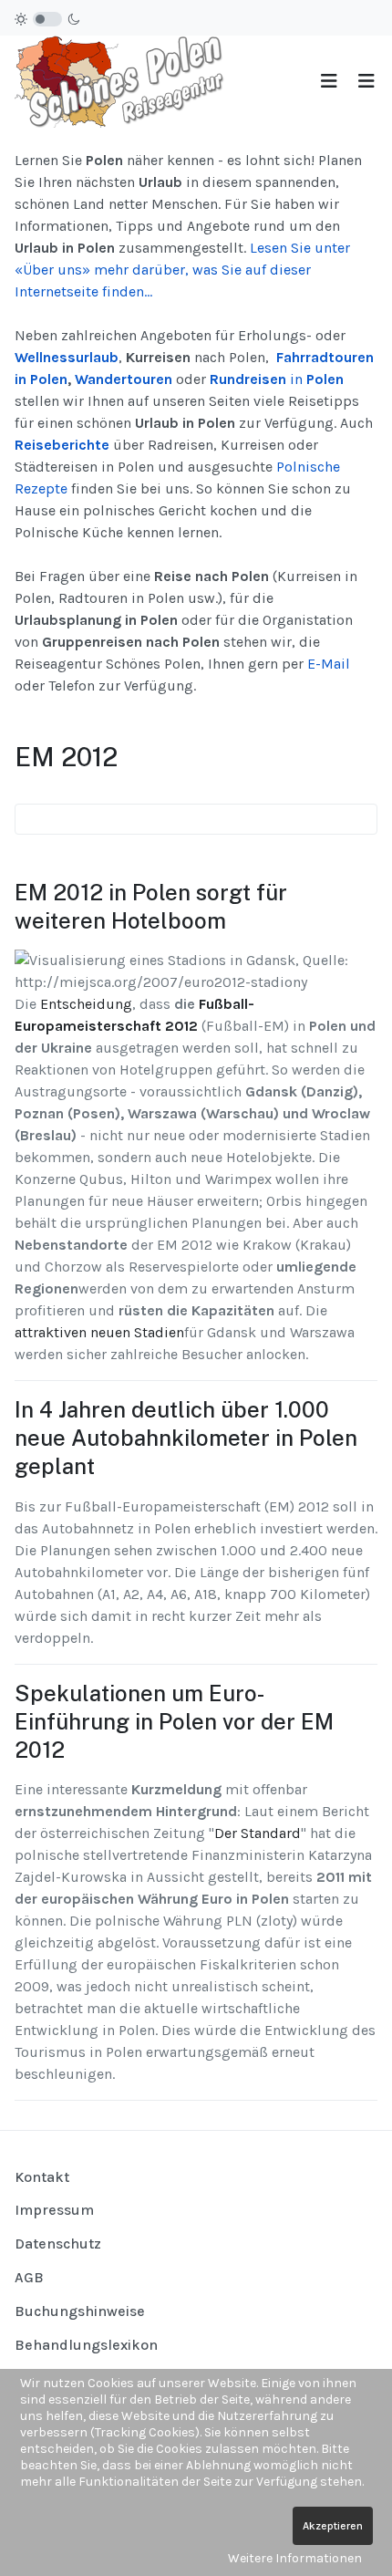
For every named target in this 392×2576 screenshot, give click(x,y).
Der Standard (258, 1833)
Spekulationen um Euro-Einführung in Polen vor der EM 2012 (174, 1721)
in (277, 379)
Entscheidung (86, 1004)
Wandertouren (124, 379)
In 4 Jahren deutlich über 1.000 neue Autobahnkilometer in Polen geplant (186, 1438)
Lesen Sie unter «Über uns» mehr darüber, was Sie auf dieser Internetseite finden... (182, 270)
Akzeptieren (333, 2526)
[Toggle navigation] (329, 82)
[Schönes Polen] (124, 81)
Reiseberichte (62, 445)
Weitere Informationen (295, 2558)
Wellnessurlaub (67, 357)
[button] (366, 82)
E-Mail (329, 664)
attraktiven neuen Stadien (99, 1332)
